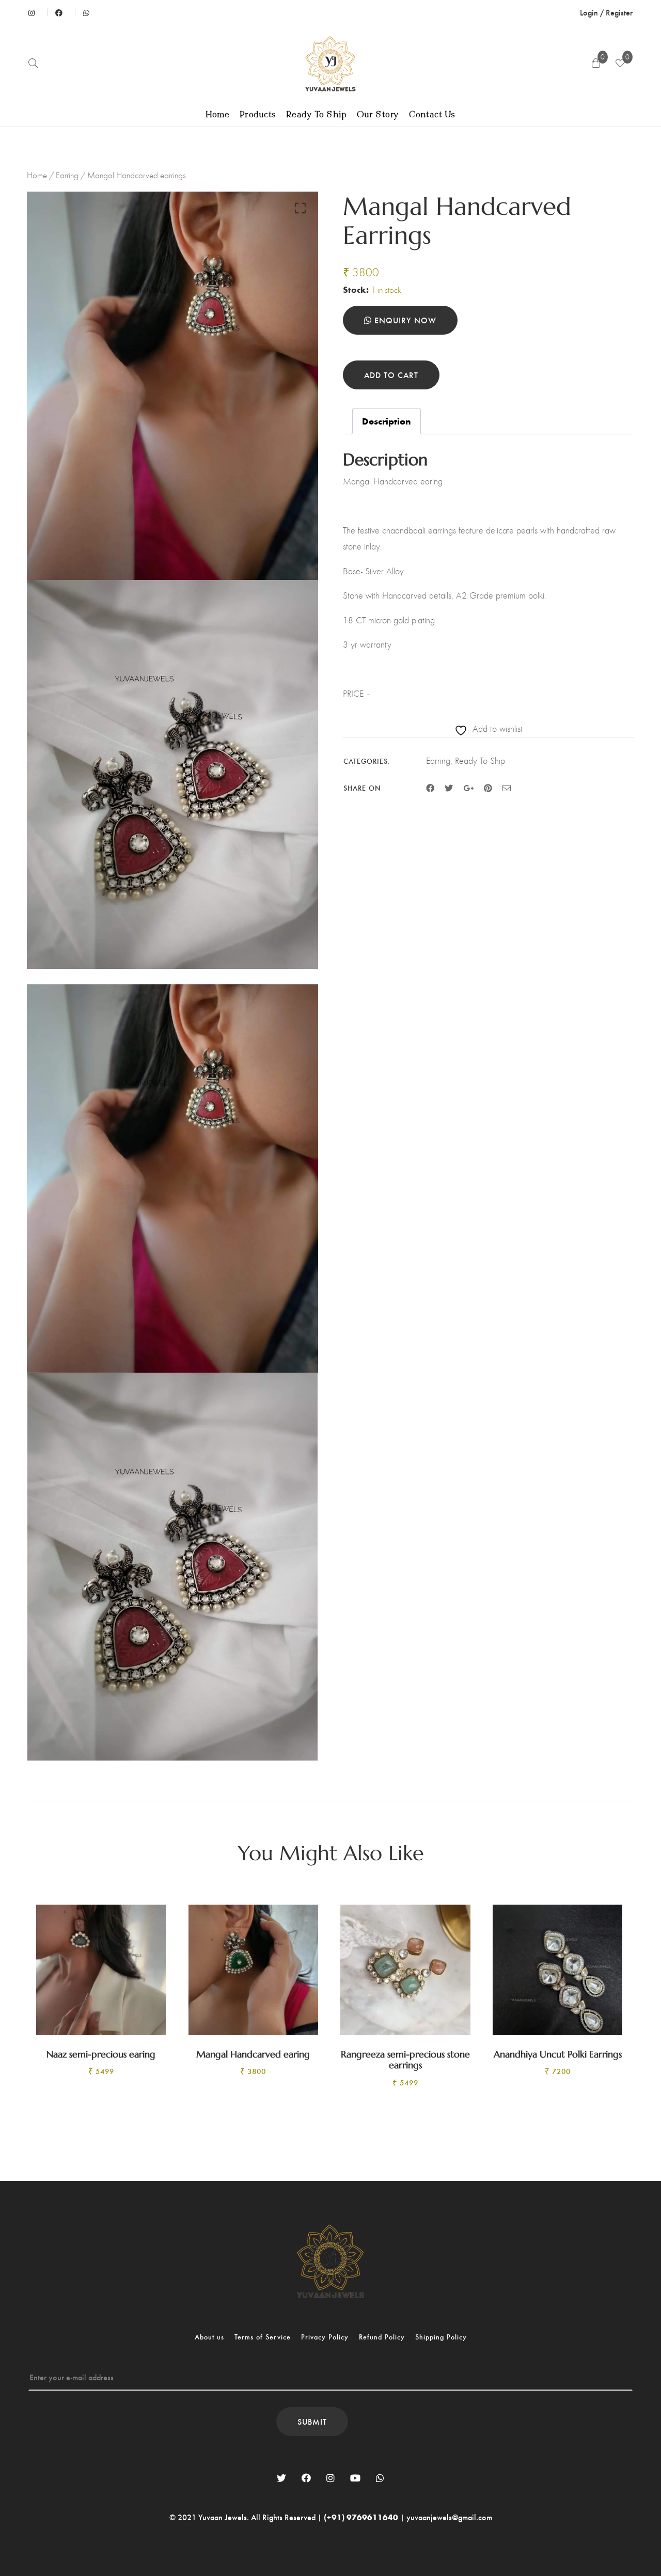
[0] (620, 64)
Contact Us (432, 115)
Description (387, 421)
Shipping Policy (441, 2337)
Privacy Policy (325, 2337)
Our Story (378, 115)
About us (209, 2337)
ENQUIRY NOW (404, 320)
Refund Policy (382, 2337)
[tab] (387, 421)
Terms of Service (263, 2337)
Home (218, 115)
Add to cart (391, 375)
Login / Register (606, 12)
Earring (67, 175)
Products (258, 115)
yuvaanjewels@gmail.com (449, 2517)
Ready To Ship (317, 115)
